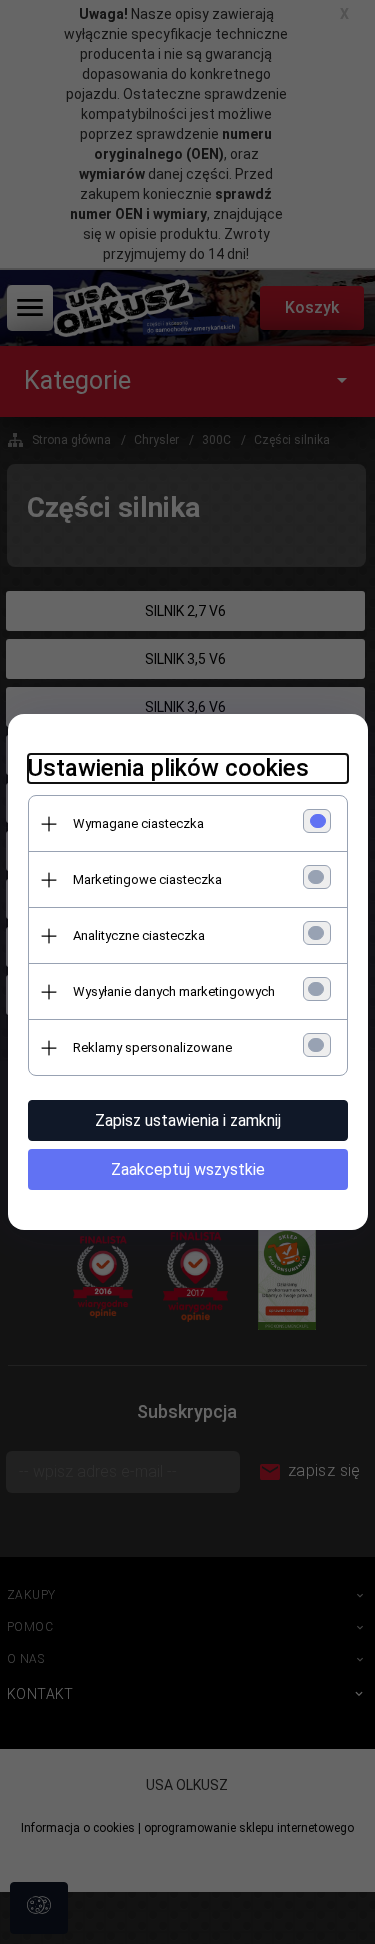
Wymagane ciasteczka (138, 823)
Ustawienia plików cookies (168, 768)
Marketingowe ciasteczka (147, 879)
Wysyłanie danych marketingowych (174, 991)
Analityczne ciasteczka (139, 935)
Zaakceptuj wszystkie (188, 1169)
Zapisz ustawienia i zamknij (188, 1120)
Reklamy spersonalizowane (152, 1047)
